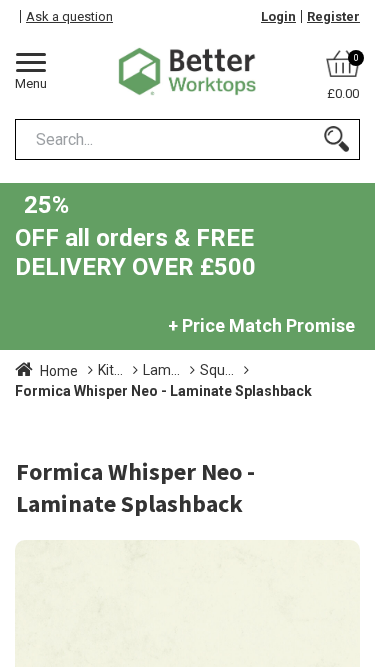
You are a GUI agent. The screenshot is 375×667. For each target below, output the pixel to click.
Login (278, 16)
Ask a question (69, 16)
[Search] (336, 139)
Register (333, 16)
